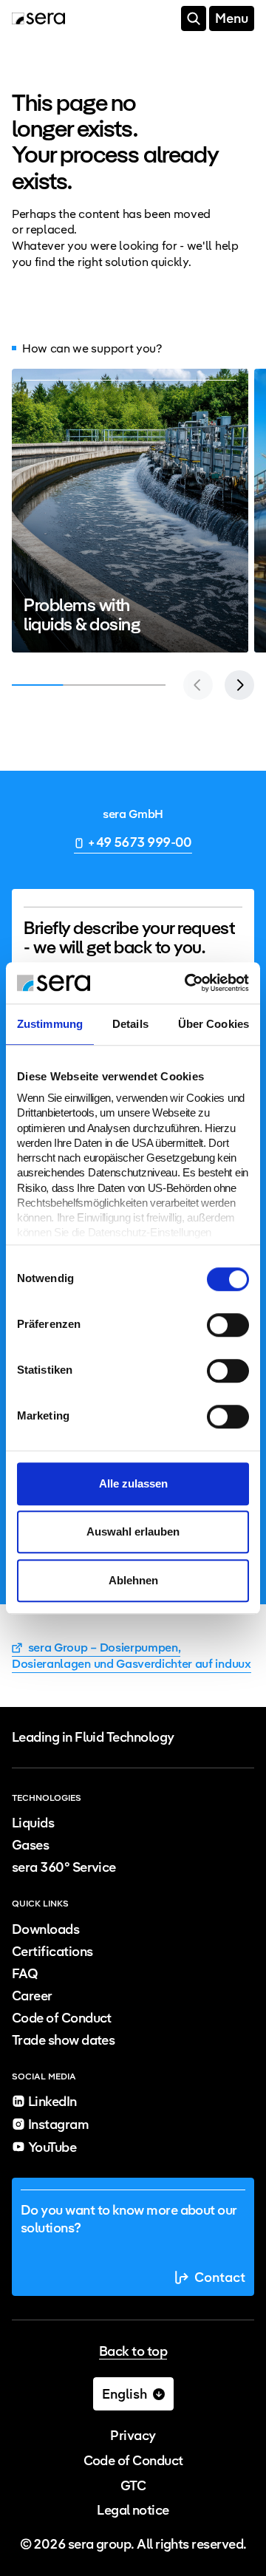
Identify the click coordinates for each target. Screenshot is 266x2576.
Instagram (58, 2124)
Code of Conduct (62, 2018)
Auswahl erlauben (133, 1531)
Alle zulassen (133, 1483)
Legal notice (133, 2510)
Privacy (133, 2435)
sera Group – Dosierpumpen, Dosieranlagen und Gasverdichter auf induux (132, 1656)
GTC (133, 2485)
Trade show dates (63, 2040)
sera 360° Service (64, 1867)
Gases (30, 1845)
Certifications (52, 1951)
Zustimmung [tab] (50, 1024)
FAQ (25, 1973)
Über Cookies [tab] (214, 1024)
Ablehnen (133, 1580)
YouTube (52, 2147)
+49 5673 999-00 (140, 842)
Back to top (133, 2352)
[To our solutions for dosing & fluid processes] (130, 511)
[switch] (228, 1325)
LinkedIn (52, 2101)
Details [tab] (130, 1024)
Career (32, 1996)
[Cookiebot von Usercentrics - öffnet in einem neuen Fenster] (188, 983)
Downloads (45, 1929)
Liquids (33, 1823)
